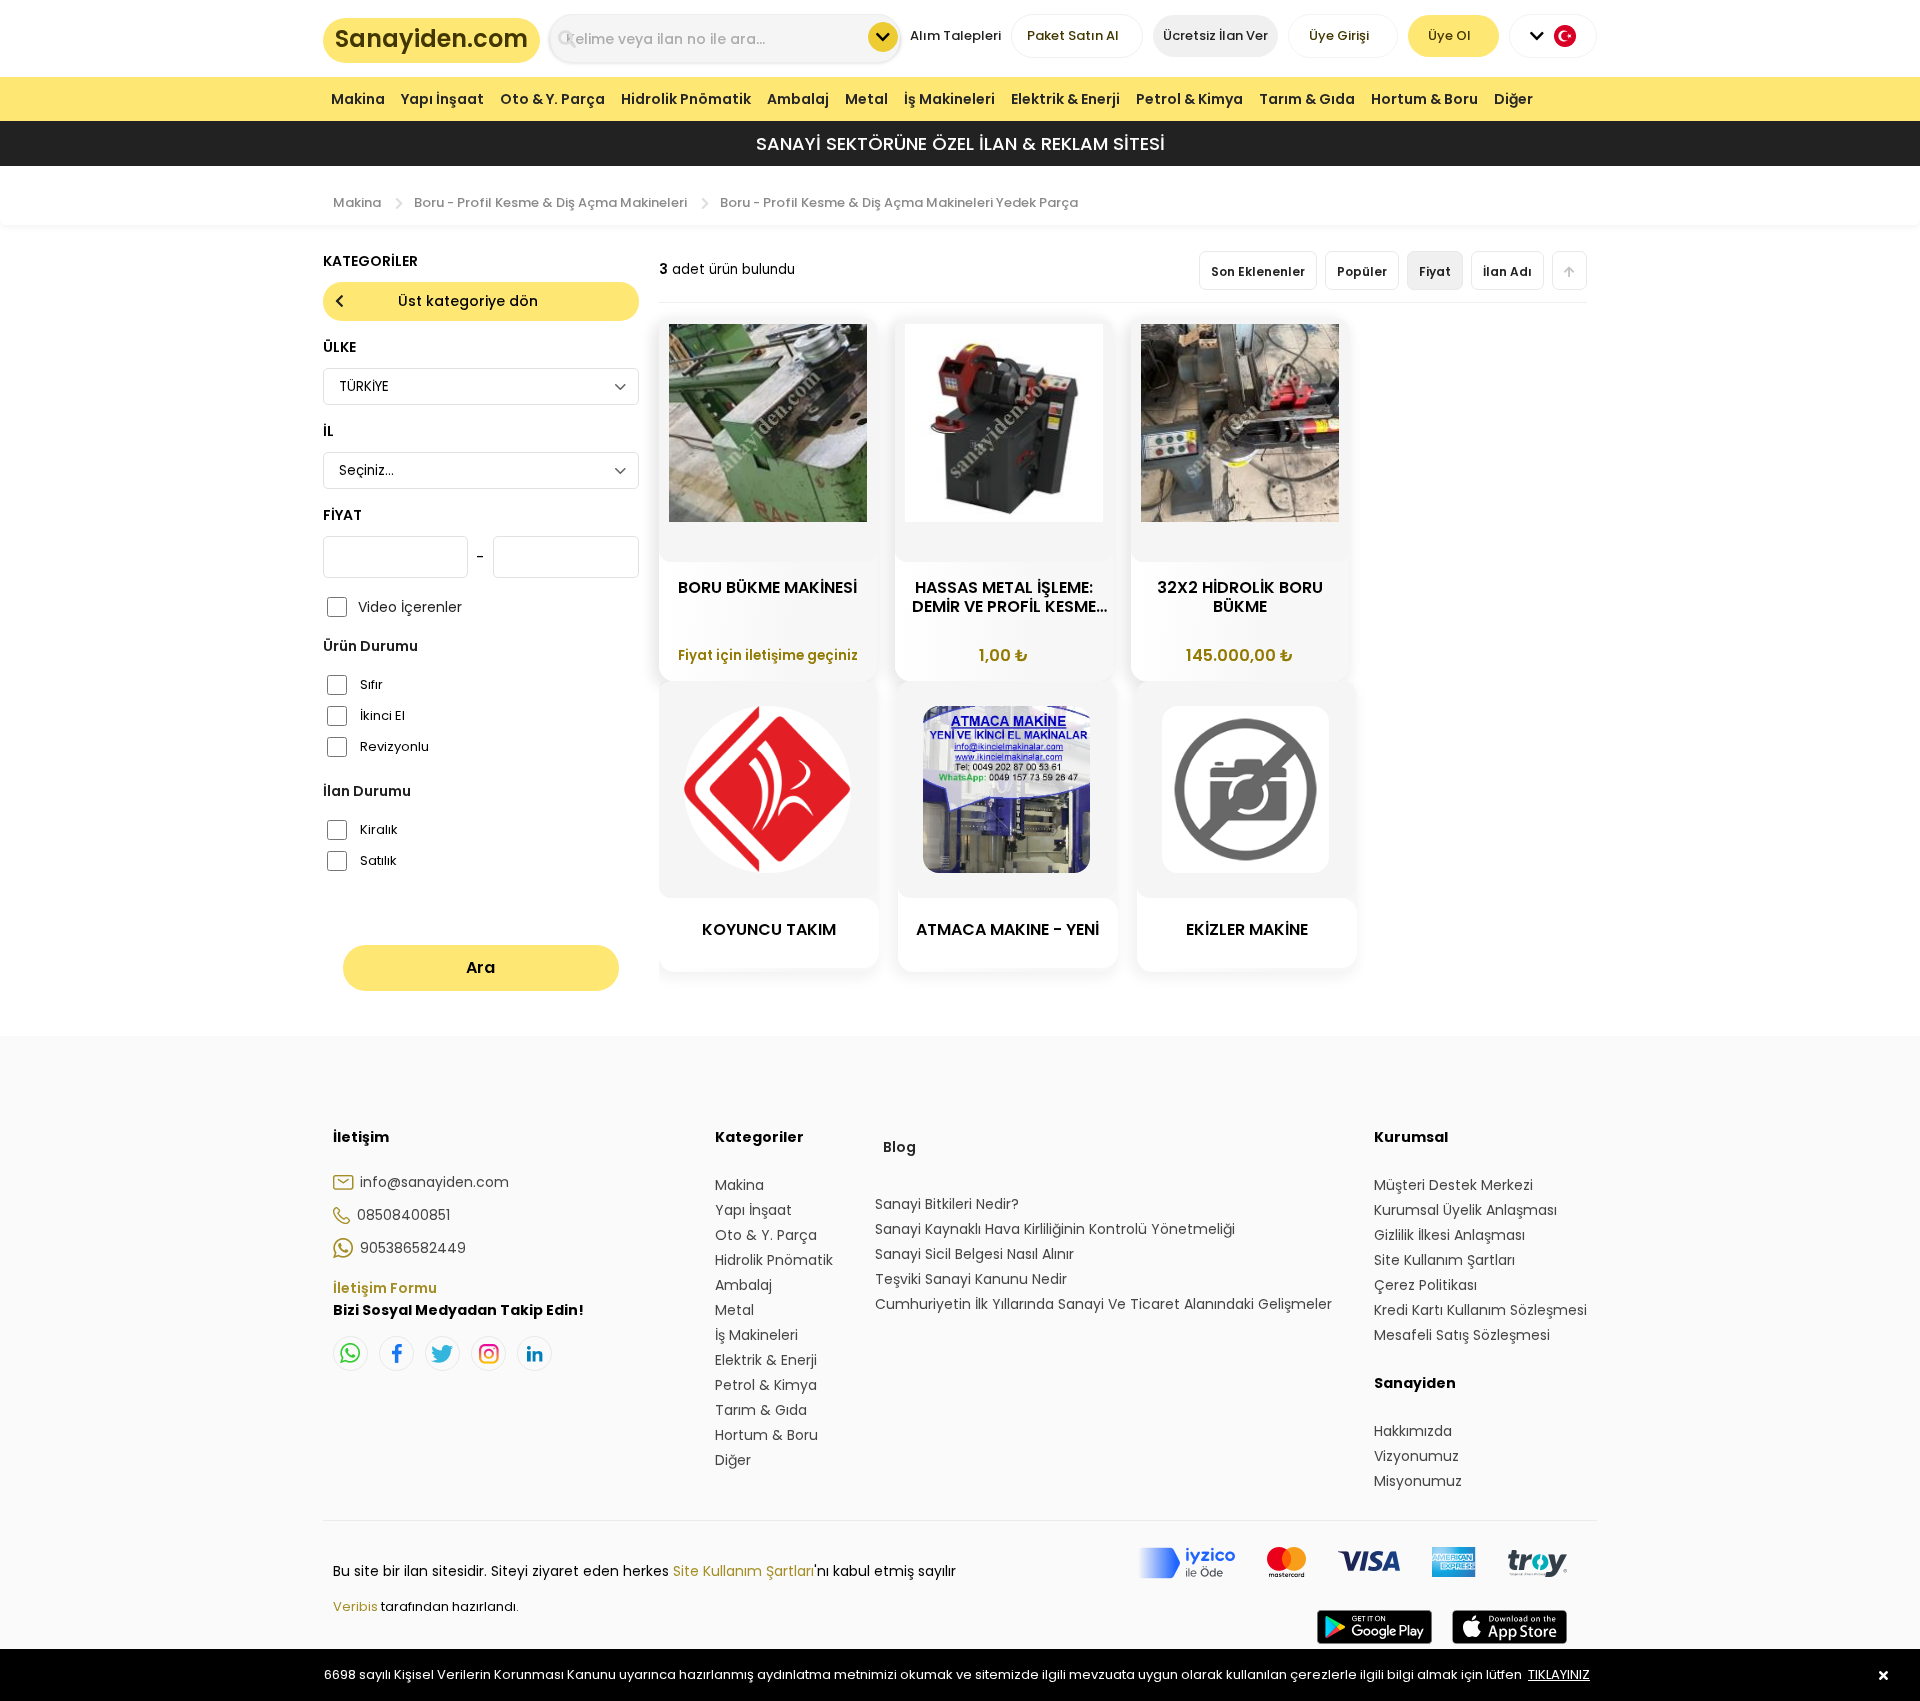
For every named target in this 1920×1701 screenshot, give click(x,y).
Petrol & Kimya (1189, 99)
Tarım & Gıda (1307, 99)
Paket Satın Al (1073, 35)
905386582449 (413, 1248)
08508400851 (403, 1215)
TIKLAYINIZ (1559, 1674)
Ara (480, 967)
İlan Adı (1507, 271)
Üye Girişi (1339, 35)
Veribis (357, 1606)
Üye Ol (1449, 35)
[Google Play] (1374, 1647)
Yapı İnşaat (442, 99)
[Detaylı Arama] (883, 37)
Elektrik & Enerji (1065, 99)
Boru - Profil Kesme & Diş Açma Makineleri (550, 202)
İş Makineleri (949, 99)
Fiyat (1435, 271)
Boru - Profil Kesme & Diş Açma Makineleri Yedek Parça (899, 202)
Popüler (1362, 271)
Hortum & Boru (1424, 99)
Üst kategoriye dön (468, 301)
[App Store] (1509, 1647)
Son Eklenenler (1258, 271)
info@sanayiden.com (434, 1182)
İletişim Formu (385, 1288)
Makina (358, 99)
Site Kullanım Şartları (743, 1571)
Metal (866, 99)
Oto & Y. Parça (552, 99)
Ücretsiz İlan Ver (1215, 35)
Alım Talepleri (955, 35)
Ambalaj (798, 99)
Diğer (1513, 99)
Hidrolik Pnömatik (686, 99)
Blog (899, 1147)
